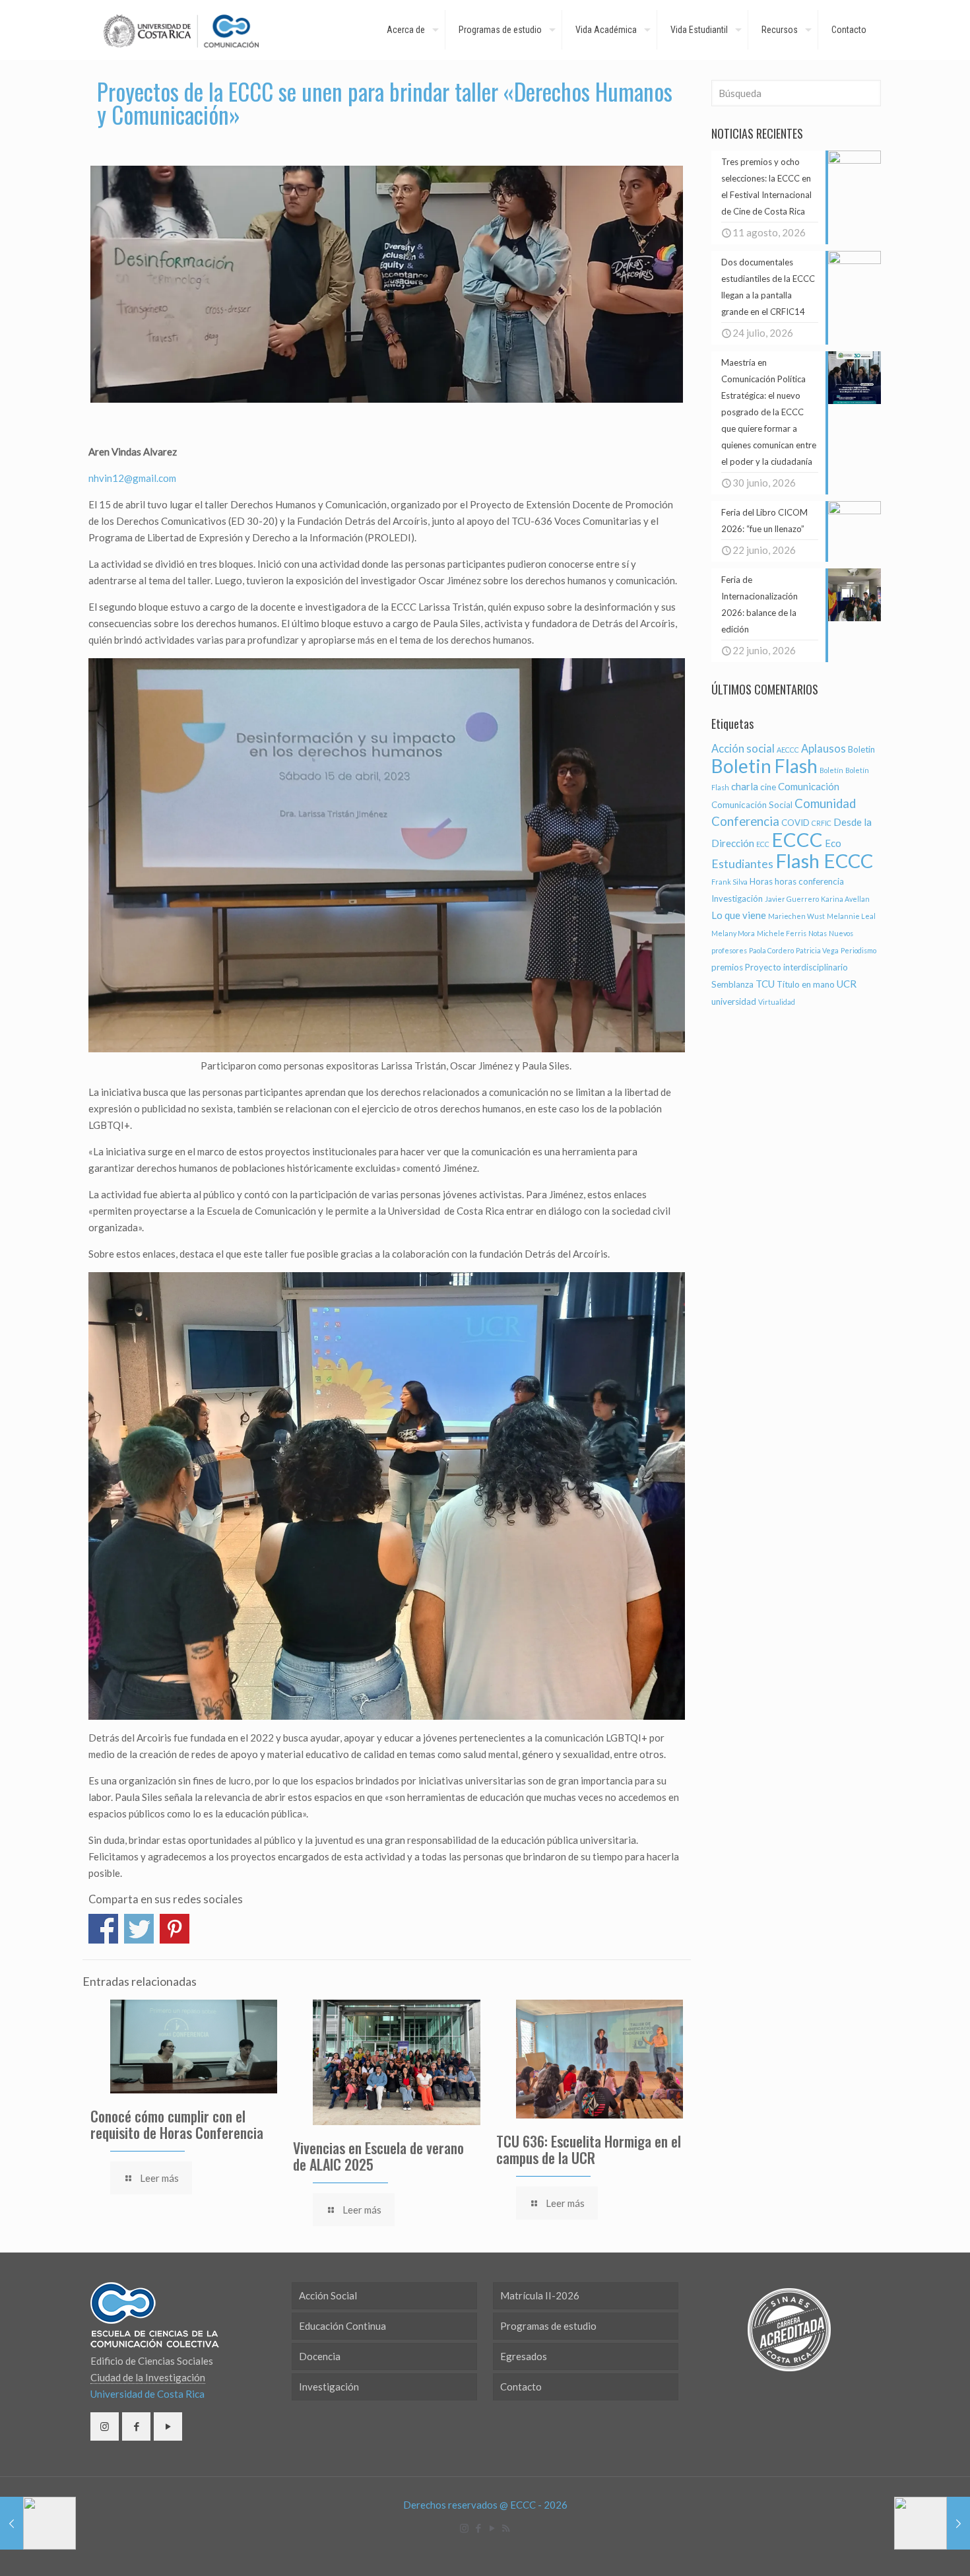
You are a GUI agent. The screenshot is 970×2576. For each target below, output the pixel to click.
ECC (763, 844)
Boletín (831, 770)
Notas (818, 933)
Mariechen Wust (796, 916)
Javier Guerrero (792, 899)
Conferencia (745, 821)
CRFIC (822, 823)
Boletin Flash (764, 766)
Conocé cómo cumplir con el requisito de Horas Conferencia (177, 2124)
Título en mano (806, 984)
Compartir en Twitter (139, 1929)
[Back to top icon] (907, 2549)
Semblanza (732, 984)
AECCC (788, 750)
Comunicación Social (752, 805)
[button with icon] (105, 2426)
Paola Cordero (771, 950)
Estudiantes (742, 864)
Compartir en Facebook (103, 1929)
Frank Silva (729, 882)
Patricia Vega (817, 950)
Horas (761, 881)
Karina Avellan (845, 899)
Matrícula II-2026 (540, 2295)
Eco (833, 843)
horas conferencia (809, 881)
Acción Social (328, 2295)
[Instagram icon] (464, 2528)
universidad (734, 1001)
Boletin (861, 749)
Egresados (524, 2356)
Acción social (743, 749)
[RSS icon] (506, 2528)
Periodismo (858, 950)
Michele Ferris (782, 933)
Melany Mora (733, 933)
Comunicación (809, 786)
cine (768, 787)
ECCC (797, 839)
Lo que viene (739, 915)
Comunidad (825, 803)
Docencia (320, 2356)
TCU (765, 984)
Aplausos (824, 749)
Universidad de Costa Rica (147, 2394)
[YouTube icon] (492, 2528)
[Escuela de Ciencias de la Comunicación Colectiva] (181, 30)
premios (727, 967)
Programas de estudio (548, 2326)
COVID (795, 823)
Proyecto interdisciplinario (796, 967)
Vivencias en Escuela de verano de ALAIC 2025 (378, 2156)
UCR (847, 984)
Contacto (521, 2387)
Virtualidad (777, 1002)
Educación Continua (342, 2326)
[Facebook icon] (478, 2528)
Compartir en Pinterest (175, 1929)
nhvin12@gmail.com (132, 478)
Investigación (737, 898)
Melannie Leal (851, 916)
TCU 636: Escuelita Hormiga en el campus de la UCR (589, 2149)
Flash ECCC (824, 861)
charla (745, 786)
